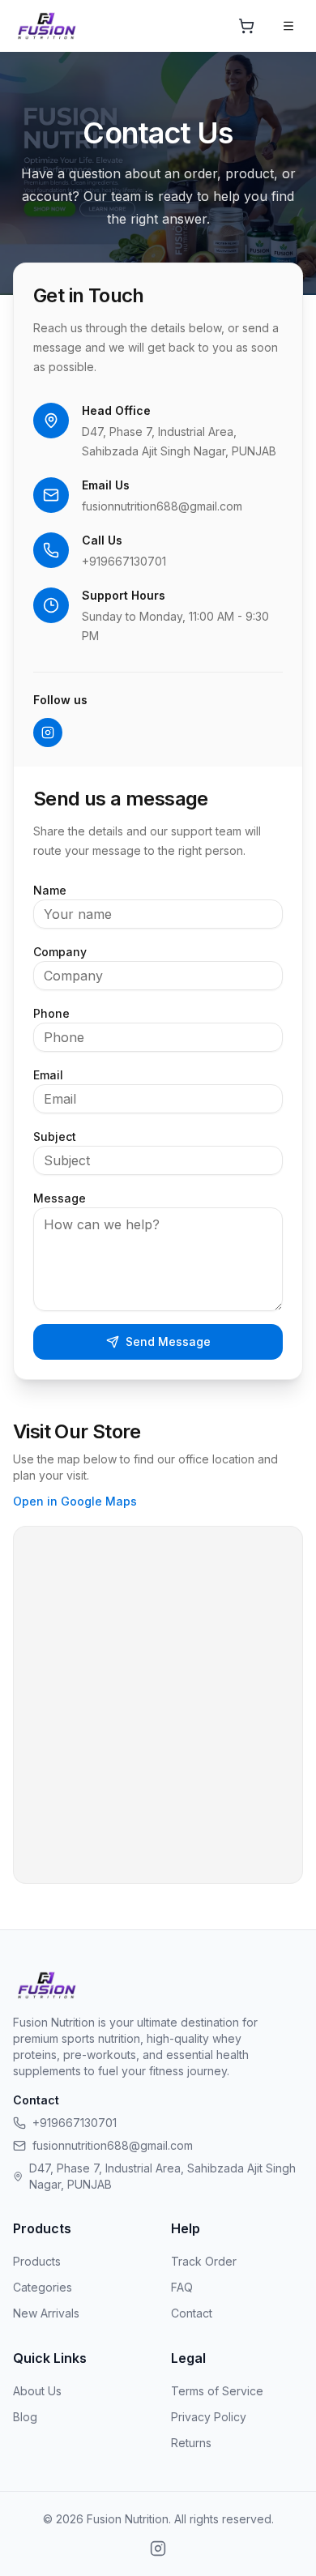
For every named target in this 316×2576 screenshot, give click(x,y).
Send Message (168, 1341)
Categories (43, 2287)
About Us (37, 2391)
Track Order (204, 2261)
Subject (55, 1136)
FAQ (182, 2287)
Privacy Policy (209, 2417)
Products (37, 2261)
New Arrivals (46, 2313)
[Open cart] (246, 26)
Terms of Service (217, 2391)
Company (60, 952)
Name (50, 890)
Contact (192, 2313)
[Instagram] (48, 733)
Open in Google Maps (75, 1501)
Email (48, 1075)
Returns (191, 2443)
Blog (25, 2417)
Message (60, 1198)
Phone (51, 1013)
